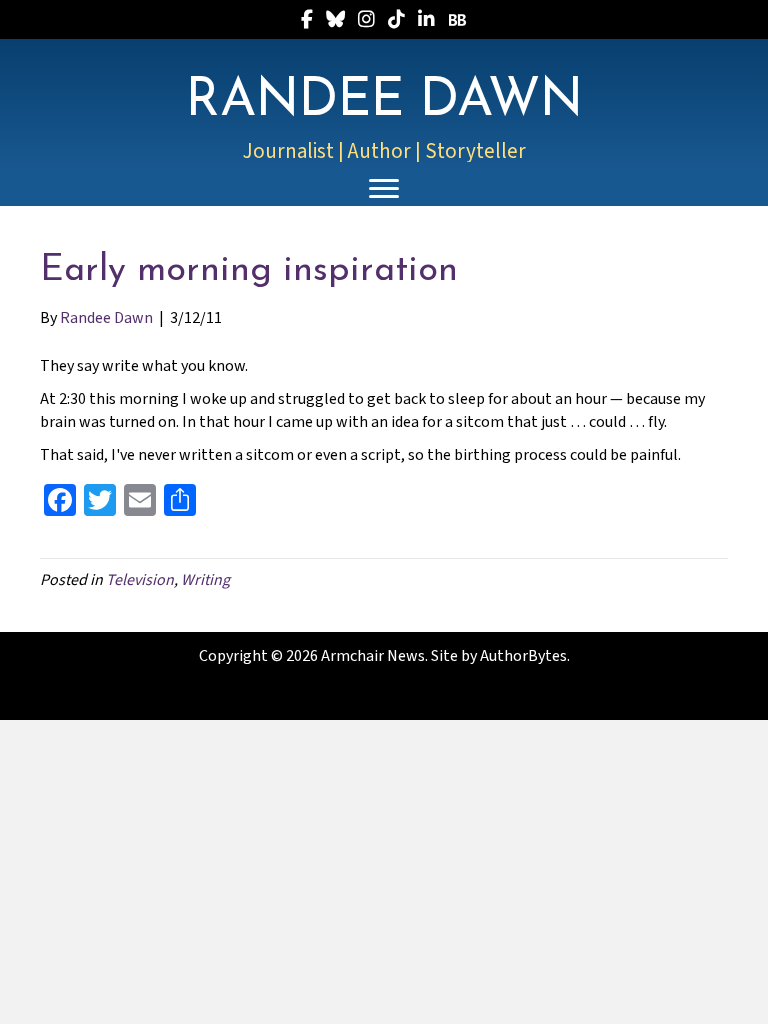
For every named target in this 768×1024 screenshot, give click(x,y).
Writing (205, 580)
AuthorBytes (523, 656)
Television (140, 580)
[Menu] (384, 189)
